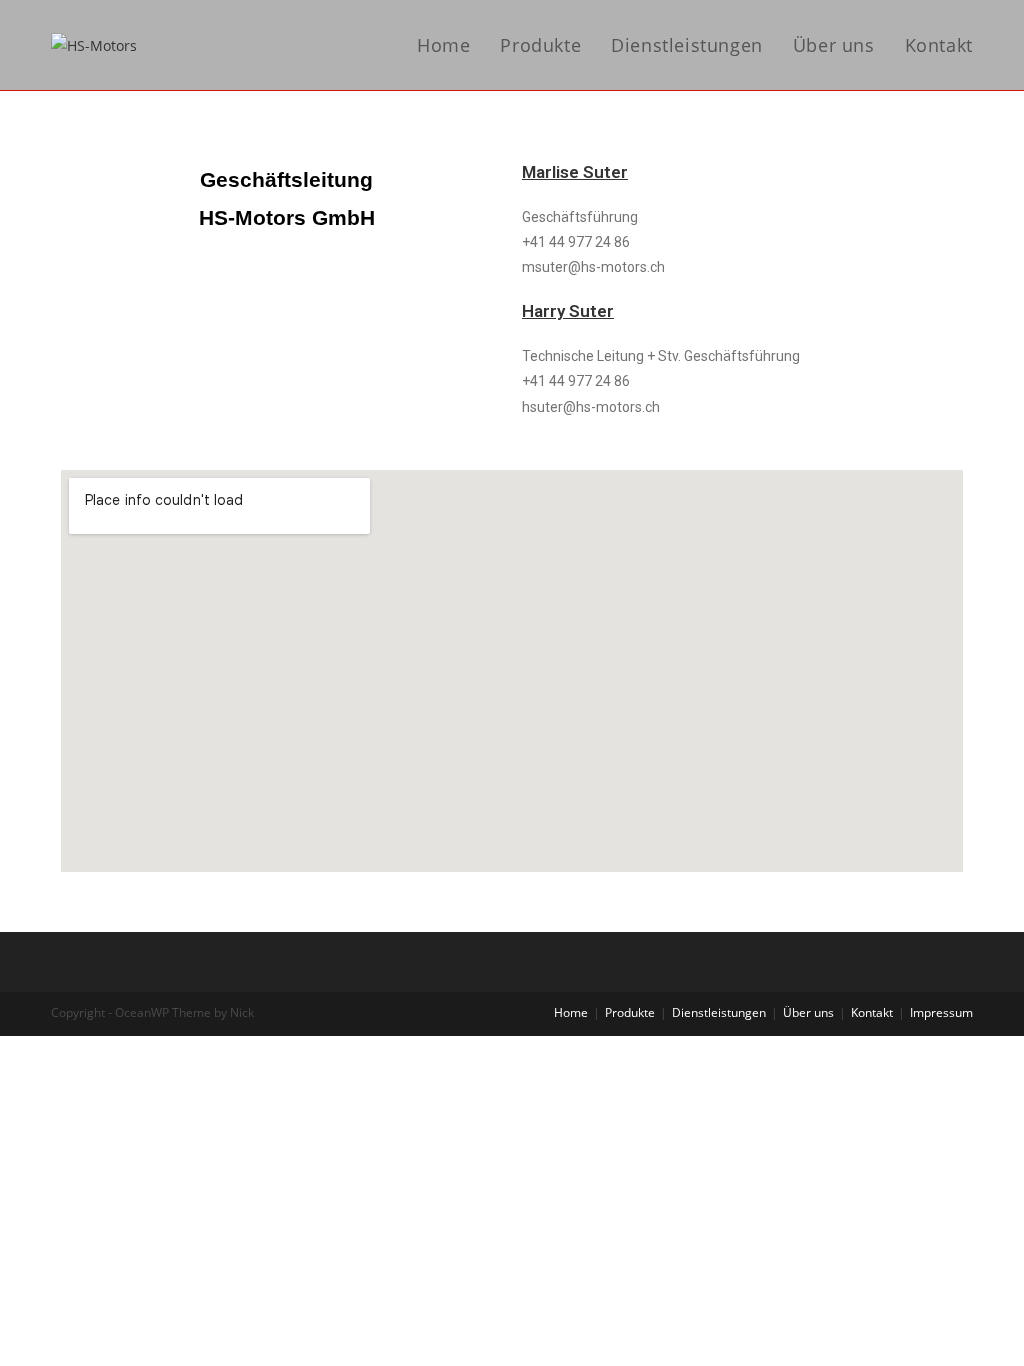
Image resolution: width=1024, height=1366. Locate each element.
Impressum (941, 1012)
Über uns (808, 1012)
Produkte (630, 1012)
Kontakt (872, 1012)
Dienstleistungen (719, 1012)
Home (571, 1012)
